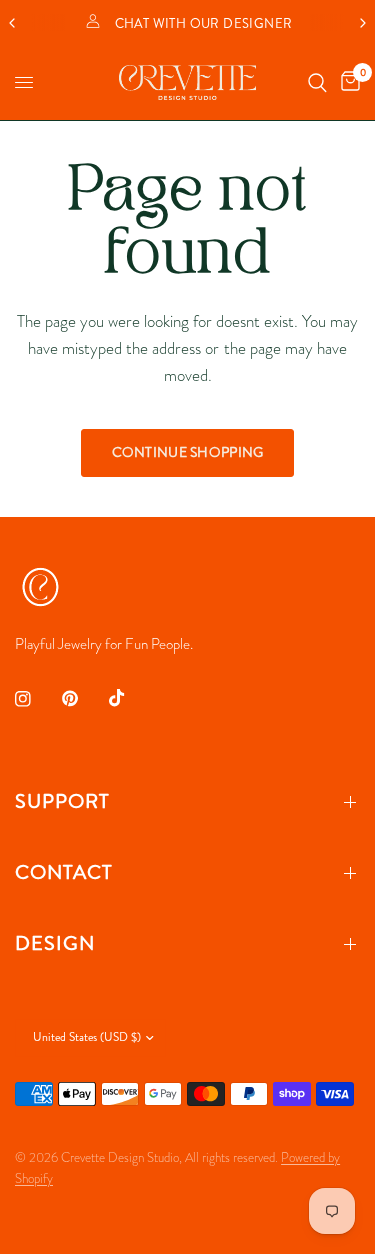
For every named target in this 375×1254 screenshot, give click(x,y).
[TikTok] (131, 698)
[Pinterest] (84, 699)
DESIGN (55, 943)
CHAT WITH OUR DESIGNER (204, 24)
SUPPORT (62, 801)
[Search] (317, 82)
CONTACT (64, 872)
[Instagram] (37, 699)
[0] (347, 82)
